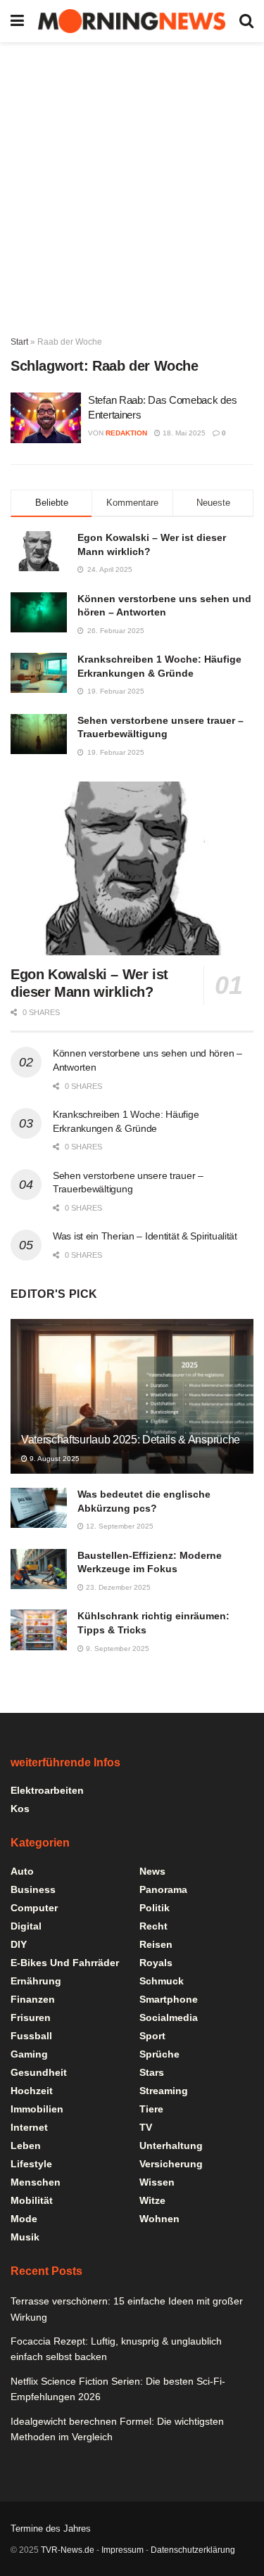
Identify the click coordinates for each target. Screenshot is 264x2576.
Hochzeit (32, 2091)
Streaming (164, 2091)
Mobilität (32, 2200)
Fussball (31, 2036)
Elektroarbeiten (47, 1790)
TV (146, 2127)
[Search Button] (246, 21)
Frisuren (31, 2017)
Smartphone (169, 1999)
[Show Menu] (17, 21)
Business (33, 1889)
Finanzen (33, 1999)
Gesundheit (39, 2072)
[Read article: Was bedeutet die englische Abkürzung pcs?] (39, 1508)
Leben (26, 2145)
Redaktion (126, 433)
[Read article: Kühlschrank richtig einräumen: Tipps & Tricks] (39, 1630)
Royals (156, 1963)
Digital (26, 1926)
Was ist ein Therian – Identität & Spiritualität (145, 1236)
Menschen (36, 2182)
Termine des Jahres (51, 2529)
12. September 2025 (119, 1526)
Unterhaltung (171, 2145)
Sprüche (159, 2054)
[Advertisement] (132, 181)
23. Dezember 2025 (117, 1587)
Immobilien (37, 2109)
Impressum (122, 2550)
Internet (29, 2127)
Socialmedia (169, 2017)
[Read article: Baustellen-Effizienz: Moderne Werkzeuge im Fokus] (39, 1569)
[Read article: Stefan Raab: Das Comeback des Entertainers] (46, 418)
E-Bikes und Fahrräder (65, 1963)
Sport (152, 2036)
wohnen (159, 2219)
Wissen (157, 2182)
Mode (24, 2219)
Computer (34, 1908)
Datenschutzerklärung (193, 2550)
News (152, 1871)
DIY (19, 1944)
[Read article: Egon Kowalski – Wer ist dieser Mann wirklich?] (132, 868)
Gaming (29, 2054)
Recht (153, 1926)
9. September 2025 (117, 1649)
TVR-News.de (68, 2550)
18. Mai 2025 (183, 433)
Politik (155, 1908)
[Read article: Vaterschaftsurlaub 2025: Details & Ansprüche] (132, 1406)
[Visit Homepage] (132, 21)
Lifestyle (31, 2164)
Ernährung (36, 1981)
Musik (25, 2237)
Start (19, 342)
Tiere (151, 2109)
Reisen (156, 1944)
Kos (20, 1809)
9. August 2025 (54, 1459)
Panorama (163, 1889)
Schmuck (162, 1981)
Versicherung (171, 2164)
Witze (152, 2200)
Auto (22, 1871)
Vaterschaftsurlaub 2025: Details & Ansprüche (131, 1440)
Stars (152, 2072)
